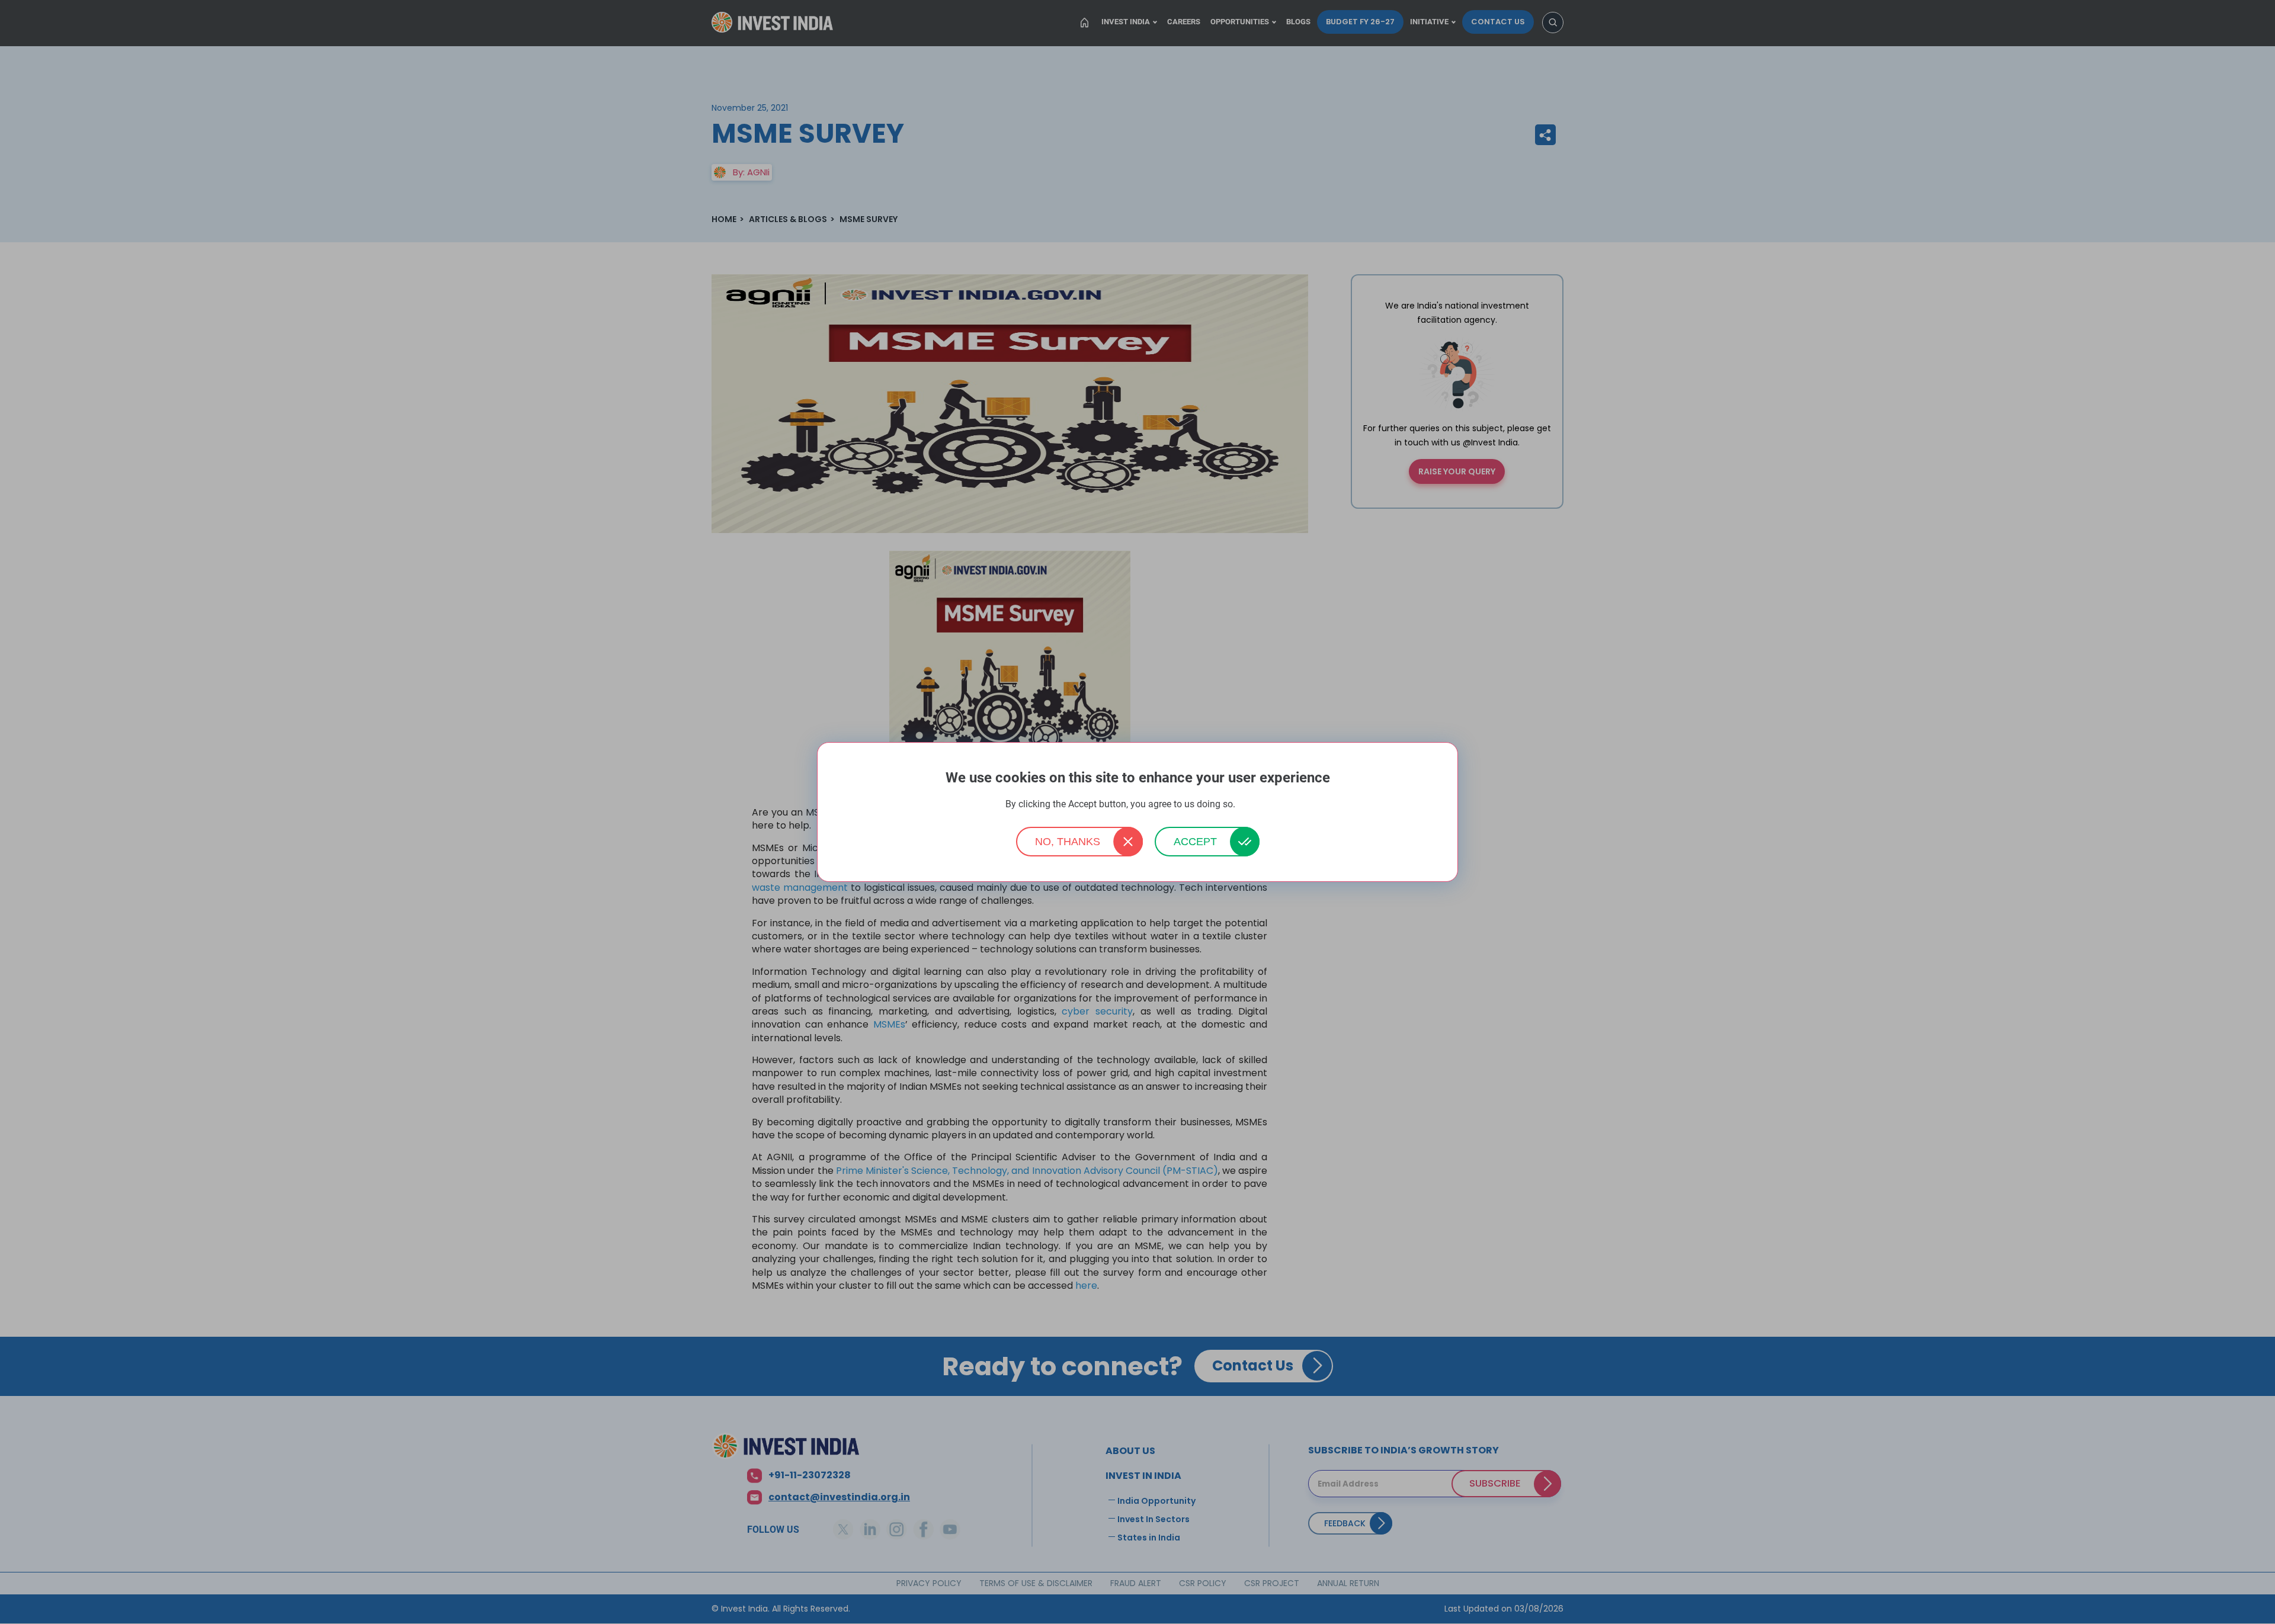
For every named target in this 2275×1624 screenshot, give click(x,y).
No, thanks (1068, 842)
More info (1254, 805)
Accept (1195, 842)
